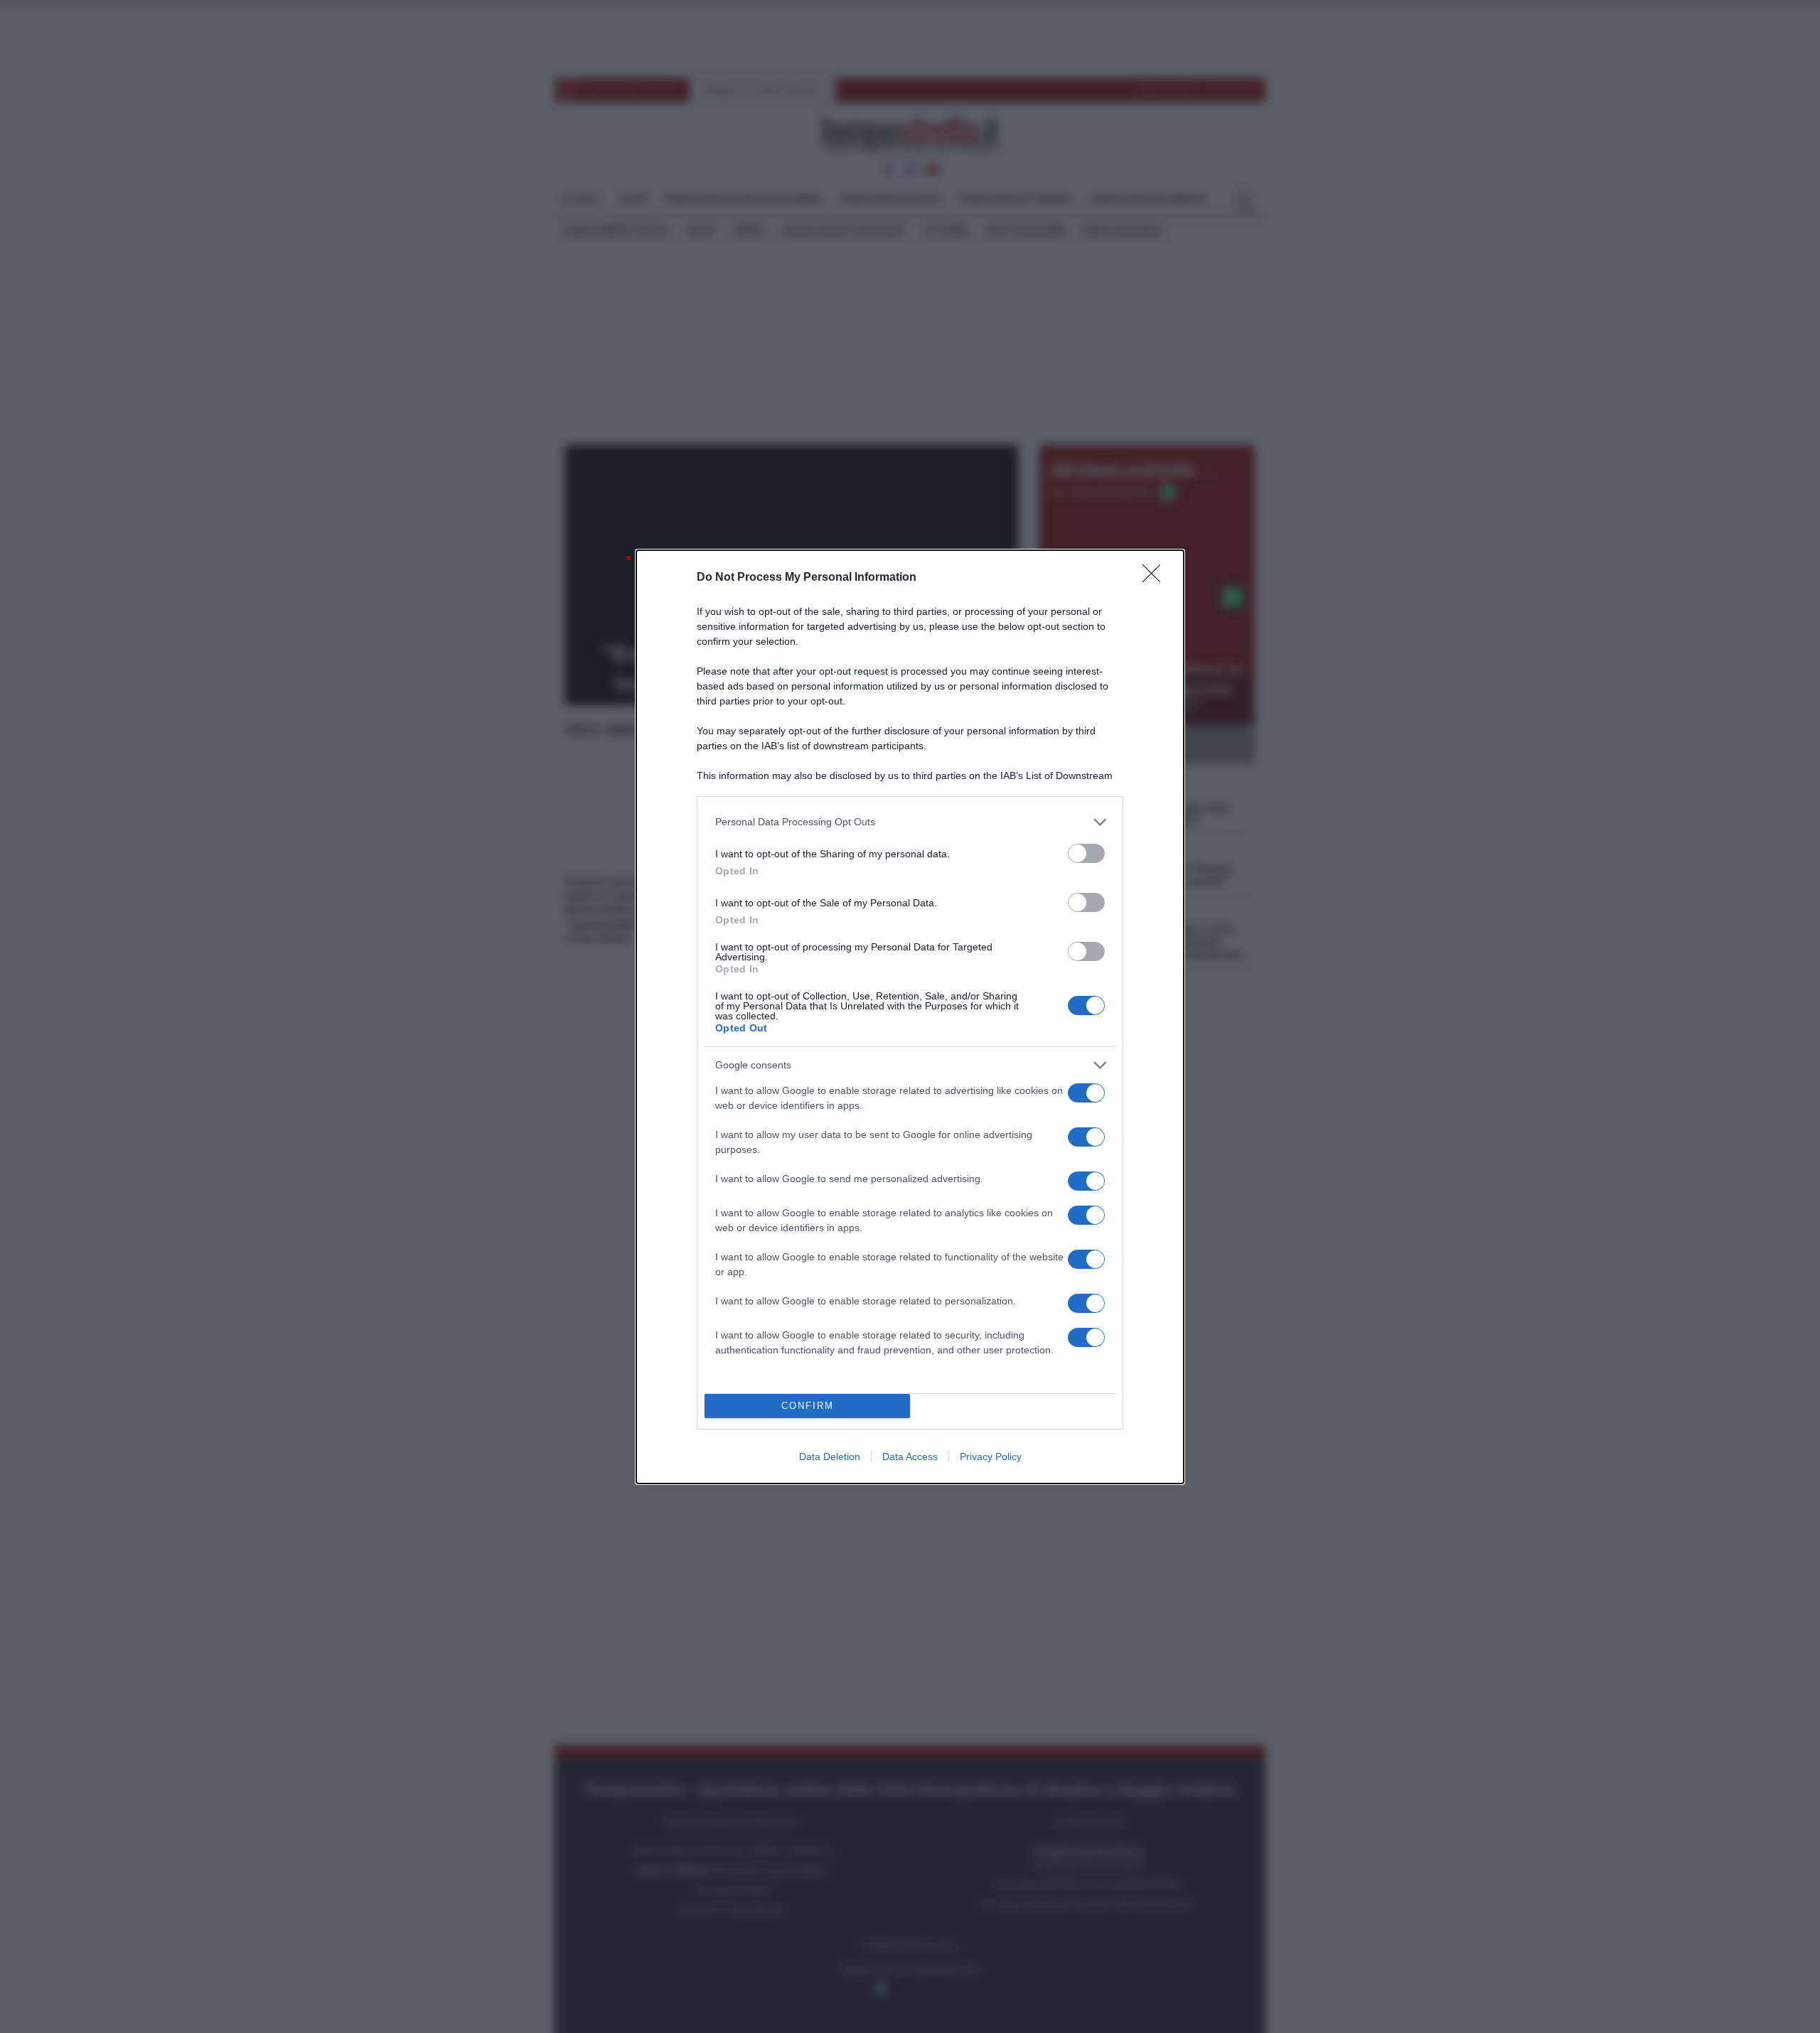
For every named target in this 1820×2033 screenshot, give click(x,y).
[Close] (1156, 578)
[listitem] (910, 822)
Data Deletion (830, 1457)
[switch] (1086, 853)
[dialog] (910, 1017)
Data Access (910, 1457)
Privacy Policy (991, 1457)
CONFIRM (808, 1406)
